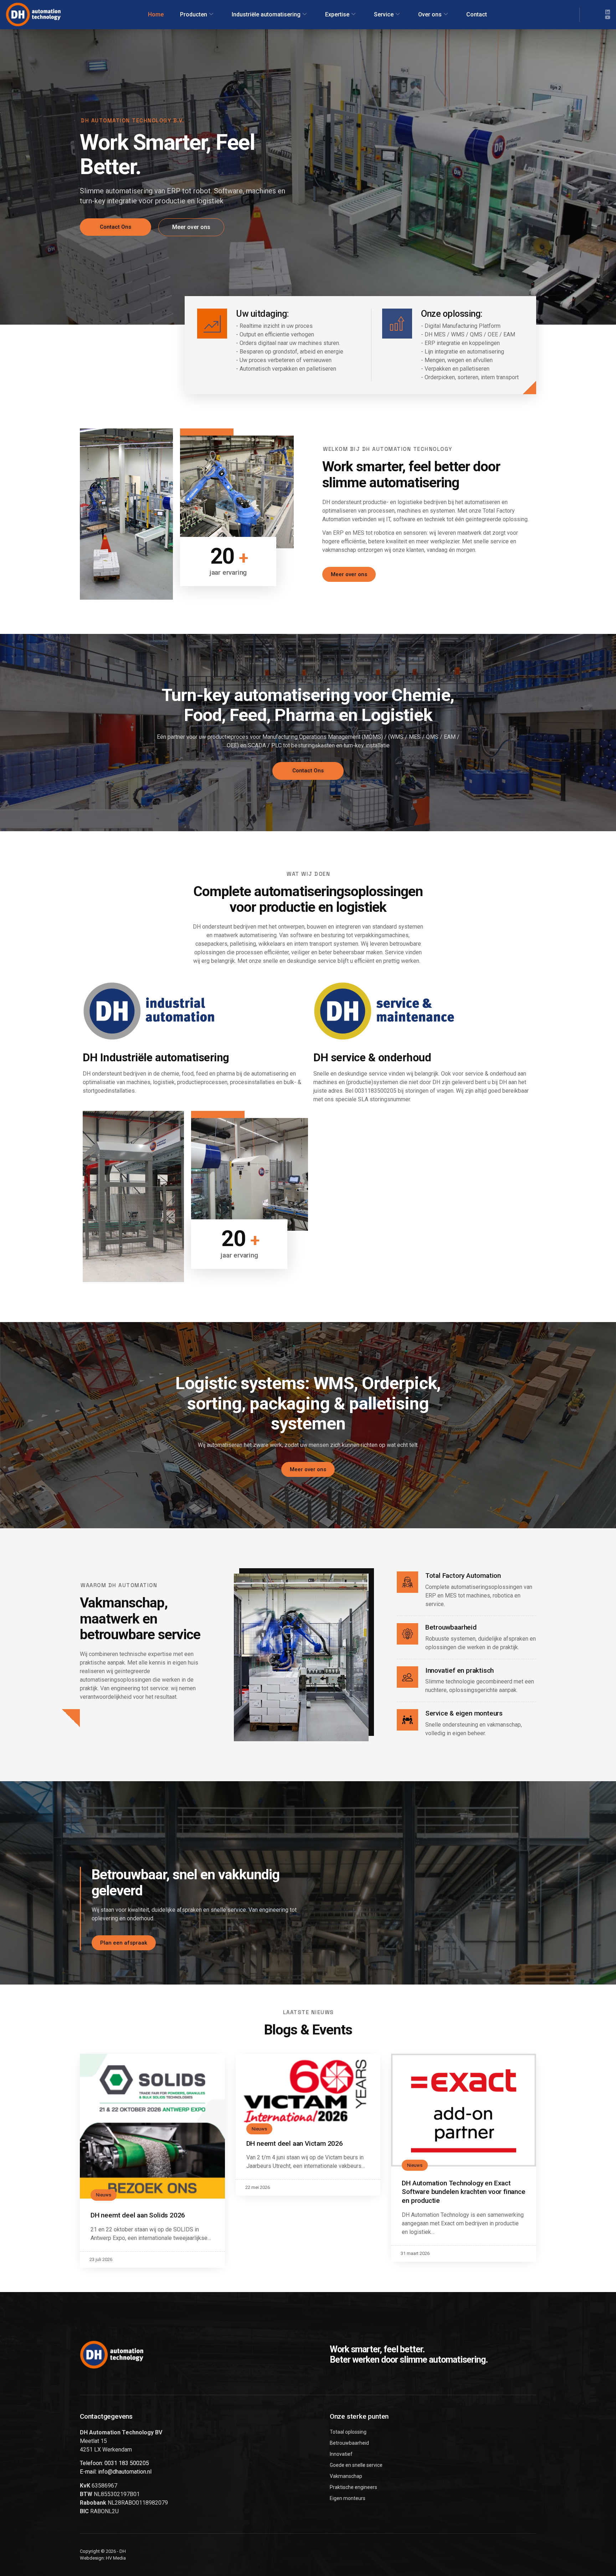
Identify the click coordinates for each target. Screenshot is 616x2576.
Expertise (337, 14)
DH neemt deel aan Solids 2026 (138, 2215)
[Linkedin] (608, 12)
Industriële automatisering (266, 14)
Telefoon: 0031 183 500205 (114, 2463)
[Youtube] (608, 17)
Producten (194, 14)
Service (384, 14)
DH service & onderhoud (372, 1058)
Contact (477, 14)
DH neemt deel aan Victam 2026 (295, 2143)
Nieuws (104, 2195)
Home (156, 14)
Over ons (430, 14)
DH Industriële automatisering (156, 1058)
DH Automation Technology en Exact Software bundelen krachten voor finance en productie (463, 2192)
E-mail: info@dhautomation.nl (116, 2472)
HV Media (116, 2558)
